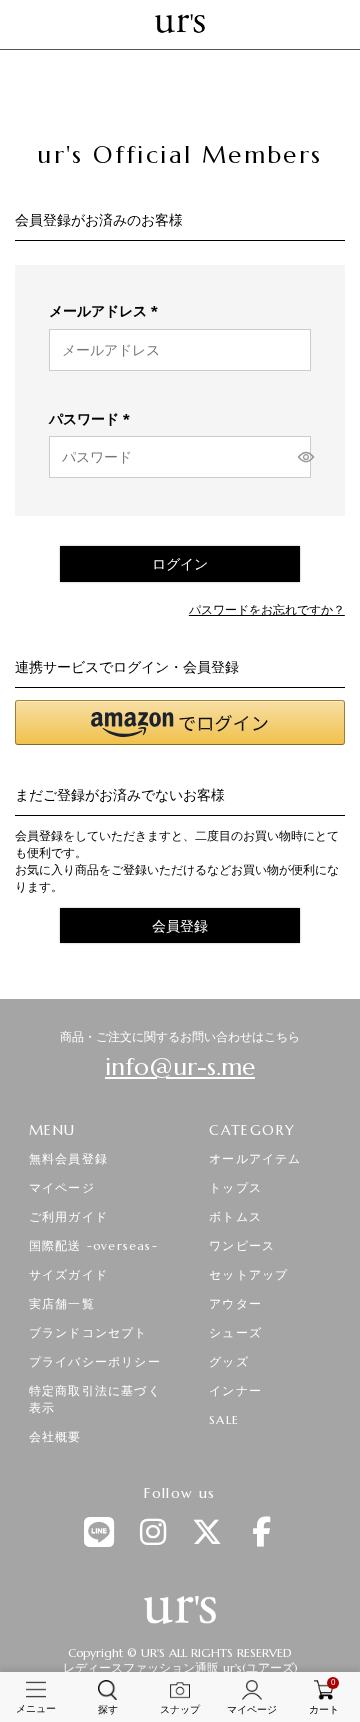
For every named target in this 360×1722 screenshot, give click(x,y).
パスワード (93, 419)
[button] (180, 722)
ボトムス (235, 1216)
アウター (235, 1303)
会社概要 (55, 1436)
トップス (235, 1187)
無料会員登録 (68, 1158)
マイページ (62, 1187)
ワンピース (242, 1245)
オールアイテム (255, 1158)
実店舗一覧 (62, 1303)
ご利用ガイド (68, 1216)
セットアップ (248, 1274)
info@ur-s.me (180, 1067)
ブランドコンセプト (88, 1332)
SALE (224, 1419)
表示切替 (301, 457)
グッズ (229, 1361)
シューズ (235, 1332)
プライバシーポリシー (95, 1361)
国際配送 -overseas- (93, 1245)
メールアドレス (107, 311)
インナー (235, 1390)
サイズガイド (68, 1274)
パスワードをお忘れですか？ (267, 610)
